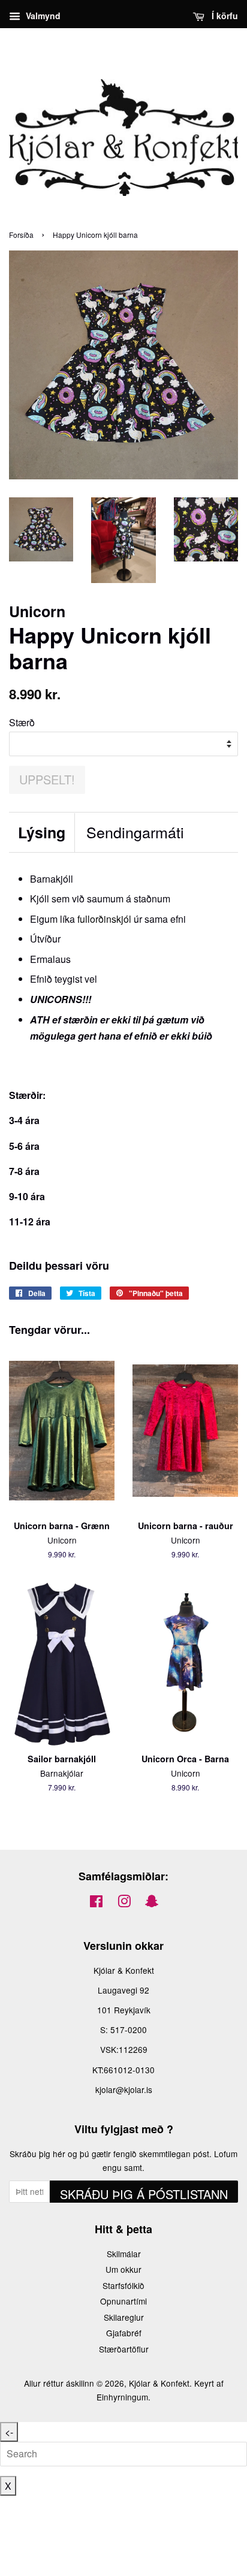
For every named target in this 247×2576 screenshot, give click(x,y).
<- (9, 2432)
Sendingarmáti (135, 832)
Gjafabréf (124, 2333)
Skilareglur (124, 2317)
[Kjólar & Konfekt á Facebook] (96, 1903)
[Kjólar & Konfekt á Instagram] (124, 1903)
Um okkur (123, 2269)
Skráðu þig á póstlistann (144, 2194)
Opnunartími (123, 2301)
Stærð (22, 722)
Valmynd (42, 16)
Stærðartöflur (124, 2349)
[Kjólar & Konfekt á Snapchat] (152, 1903)
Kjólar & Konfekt (159, 2383)
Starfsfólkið (123, 2285)
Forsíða (21, 235)
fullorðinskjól (104, 919)
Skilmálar (124, 2254)
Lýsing (42, 833)
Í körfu (224, 16)
